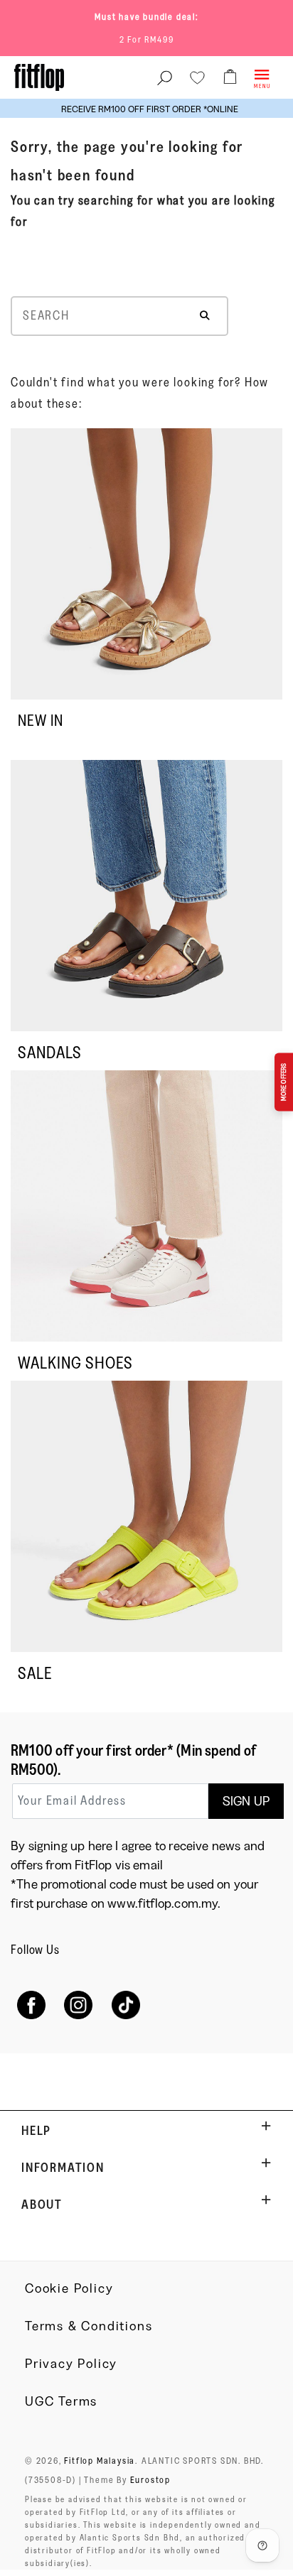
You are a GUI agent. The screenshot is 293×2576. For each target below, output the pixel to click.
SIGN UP (246, 1801)
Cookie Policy (69, 2288)
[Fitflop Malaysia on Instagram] (79, 2005)
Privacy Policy (71, 2364)
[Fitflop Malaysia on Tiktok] (126, 2005)
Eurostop (150, 2479)
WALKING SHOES (75, 1363)
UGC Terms (61, 2401)
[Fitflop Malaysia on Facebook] (31, 2005)
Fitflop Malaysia (100, 2460)
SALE (35, 1673)
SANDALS (50, 1052)
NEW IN (41, 721)
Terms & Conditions (89, 2326)
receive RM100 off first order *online (147, 109)
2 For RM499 (147, 39)
